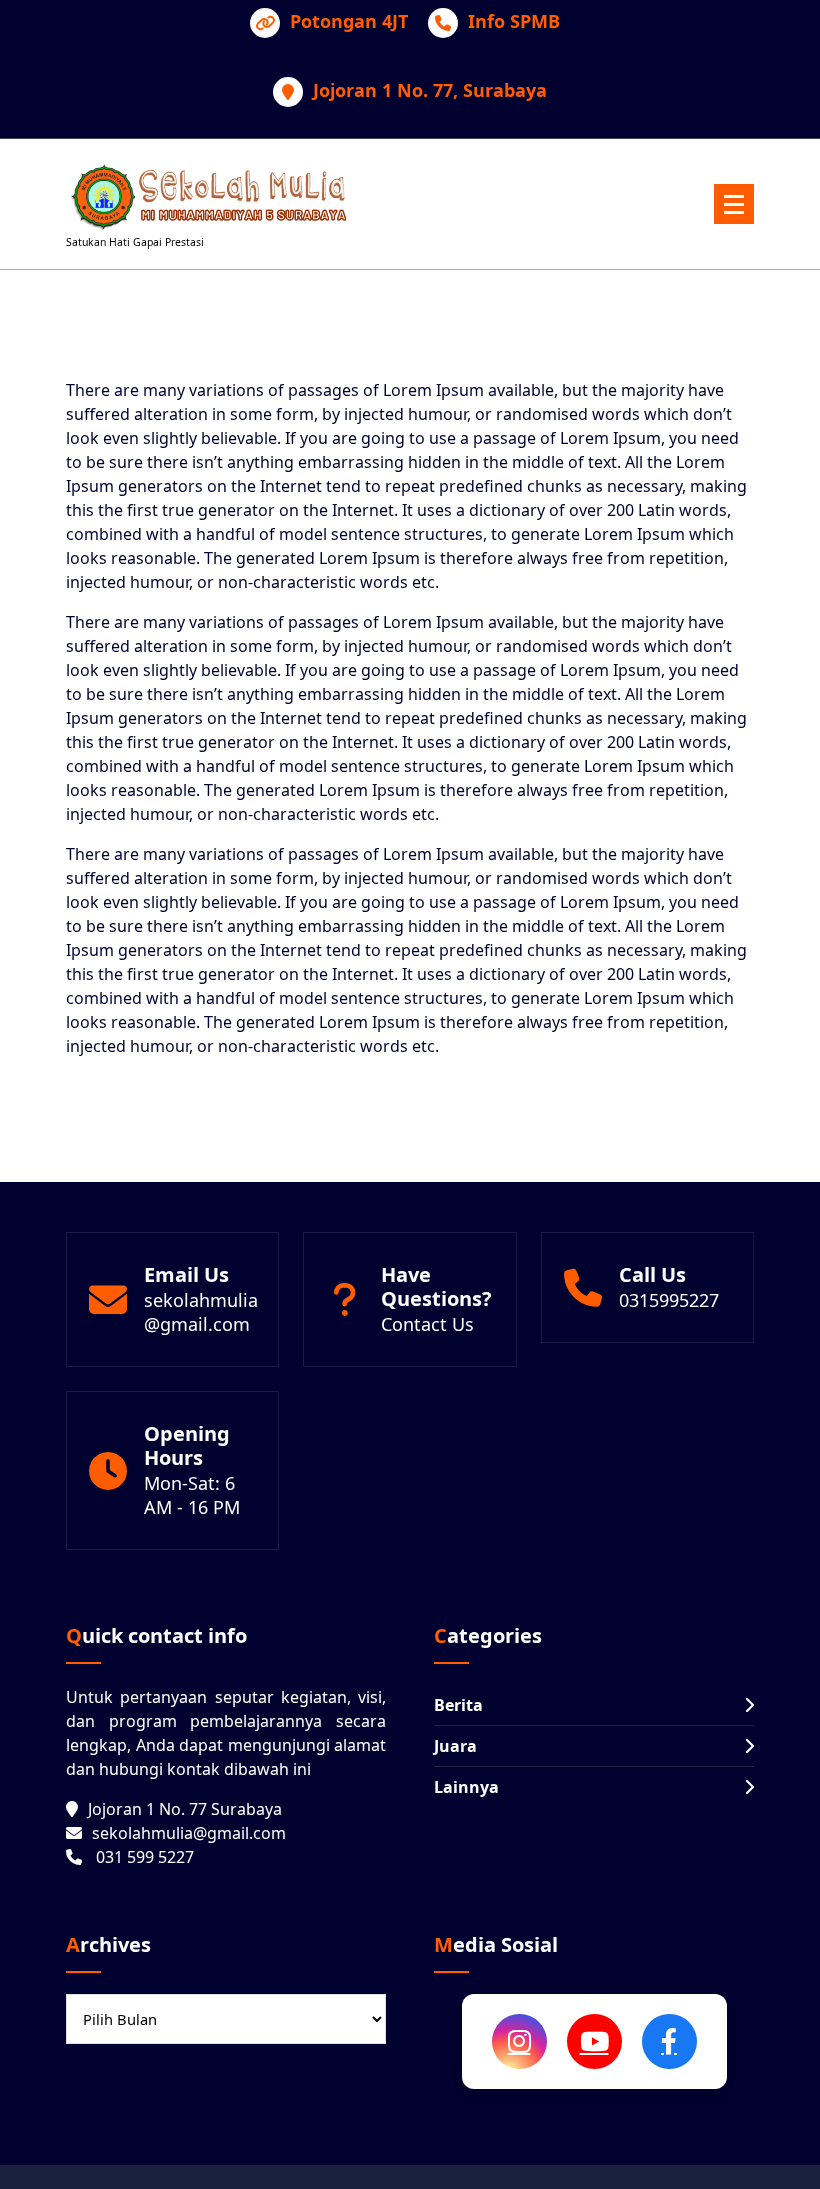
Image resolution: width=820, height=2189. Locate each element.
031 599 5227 (145, 1857)
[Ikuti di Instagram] (519, 2041)
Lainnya (466, 1787)
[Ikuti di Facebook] (669, 2041)
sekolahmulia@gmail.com (201, 1312)
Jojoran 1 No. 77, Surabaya (430, 91)
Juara (455, 1746)
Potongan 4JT (349, 22)
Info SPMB (514, 22)
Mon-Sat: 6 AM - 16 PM (192, 1495)
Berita (458, 1705)
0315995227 (669, 1300)
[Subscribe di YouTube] (594, 2041)
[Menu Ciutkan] (734, 204)
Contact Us (427, 1324)
